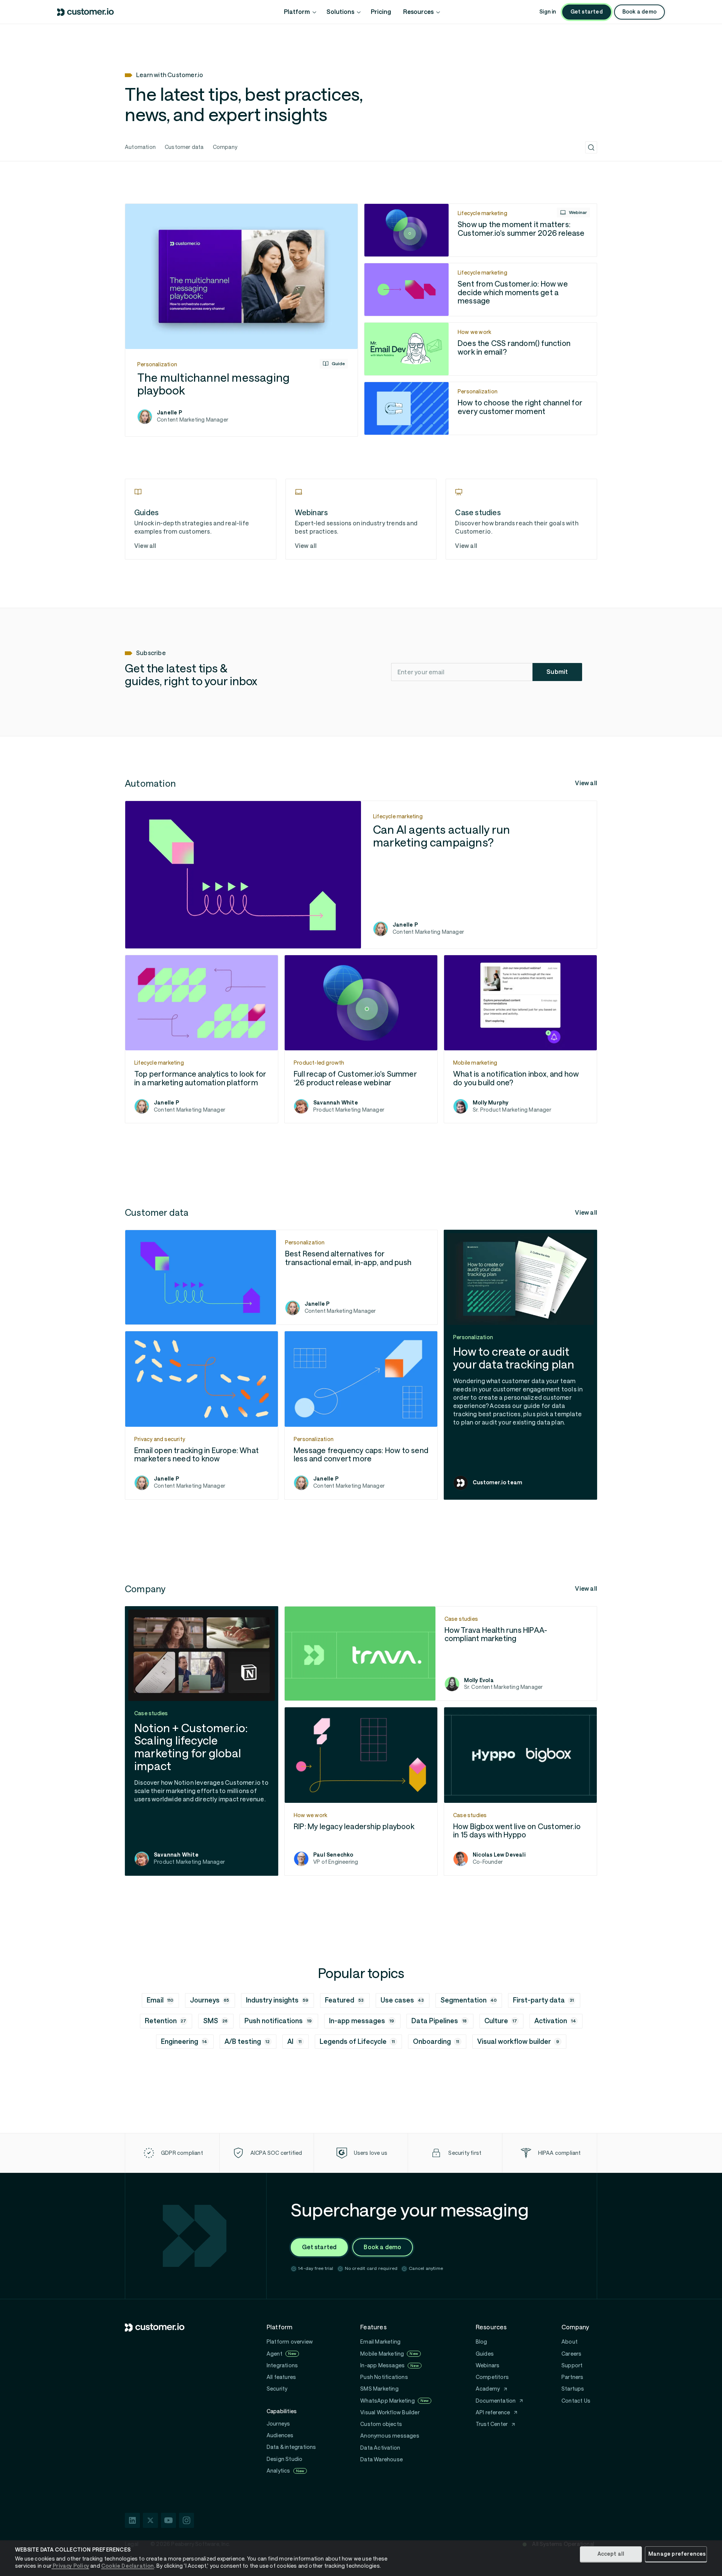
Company (225, 147)
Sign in (548, 12)
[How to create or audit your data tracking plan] (520, 1365)
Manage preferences (677, 2554)
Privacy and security (160, 1439)
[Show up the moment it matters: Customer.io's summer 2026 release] (481, 230)
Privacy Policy (70, 2566)
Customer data (184, 147)
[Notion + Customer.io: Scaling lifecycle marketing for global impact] (202, 1741)
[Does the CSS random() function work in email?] (481, 349)
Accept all (611, 2554)
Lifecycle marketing (482, 213)
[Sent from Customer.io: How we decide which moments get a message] (481, 290)
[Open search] (591, 147)
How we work (474, 332)
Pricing (381, 12)
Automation (140, 147)
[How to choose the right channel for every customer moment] (481, 408)
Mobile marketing (475, 1063)
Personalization (157, 364)
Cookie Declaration (128, 2566)
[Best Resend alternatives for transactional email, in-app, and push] (281, 1277)
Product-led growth (319, 1063)
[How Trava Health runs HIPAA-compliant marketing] (441, 1654)
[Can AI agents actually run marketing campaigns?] (361, 875)
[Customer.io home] (86, 12)
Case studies (461, 1619)
